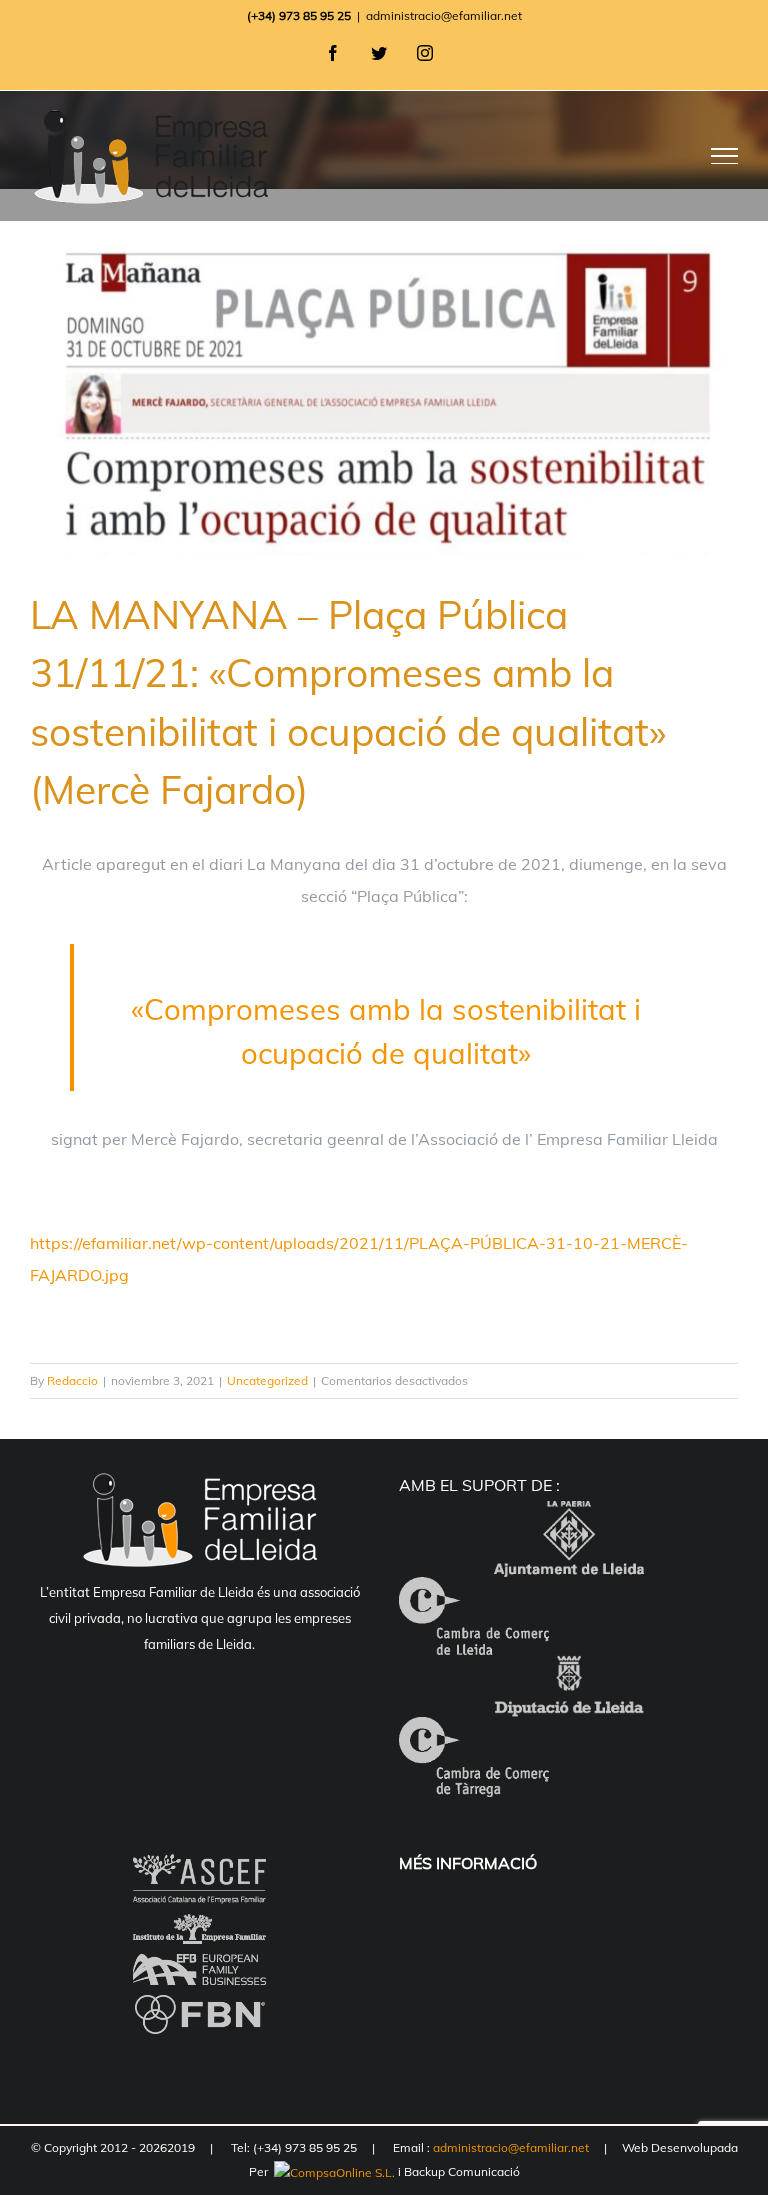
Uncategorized (267, 1380)
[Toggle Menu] (725, 156)
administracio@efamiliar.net (444, 15)
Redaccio (72, 1380)
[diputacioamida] (569, 1671)
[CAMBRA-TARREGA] (474, 1733)
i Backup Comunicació (457, 2171)
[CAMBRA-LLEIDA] (474, 1593)
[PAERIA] (569, 1517)
